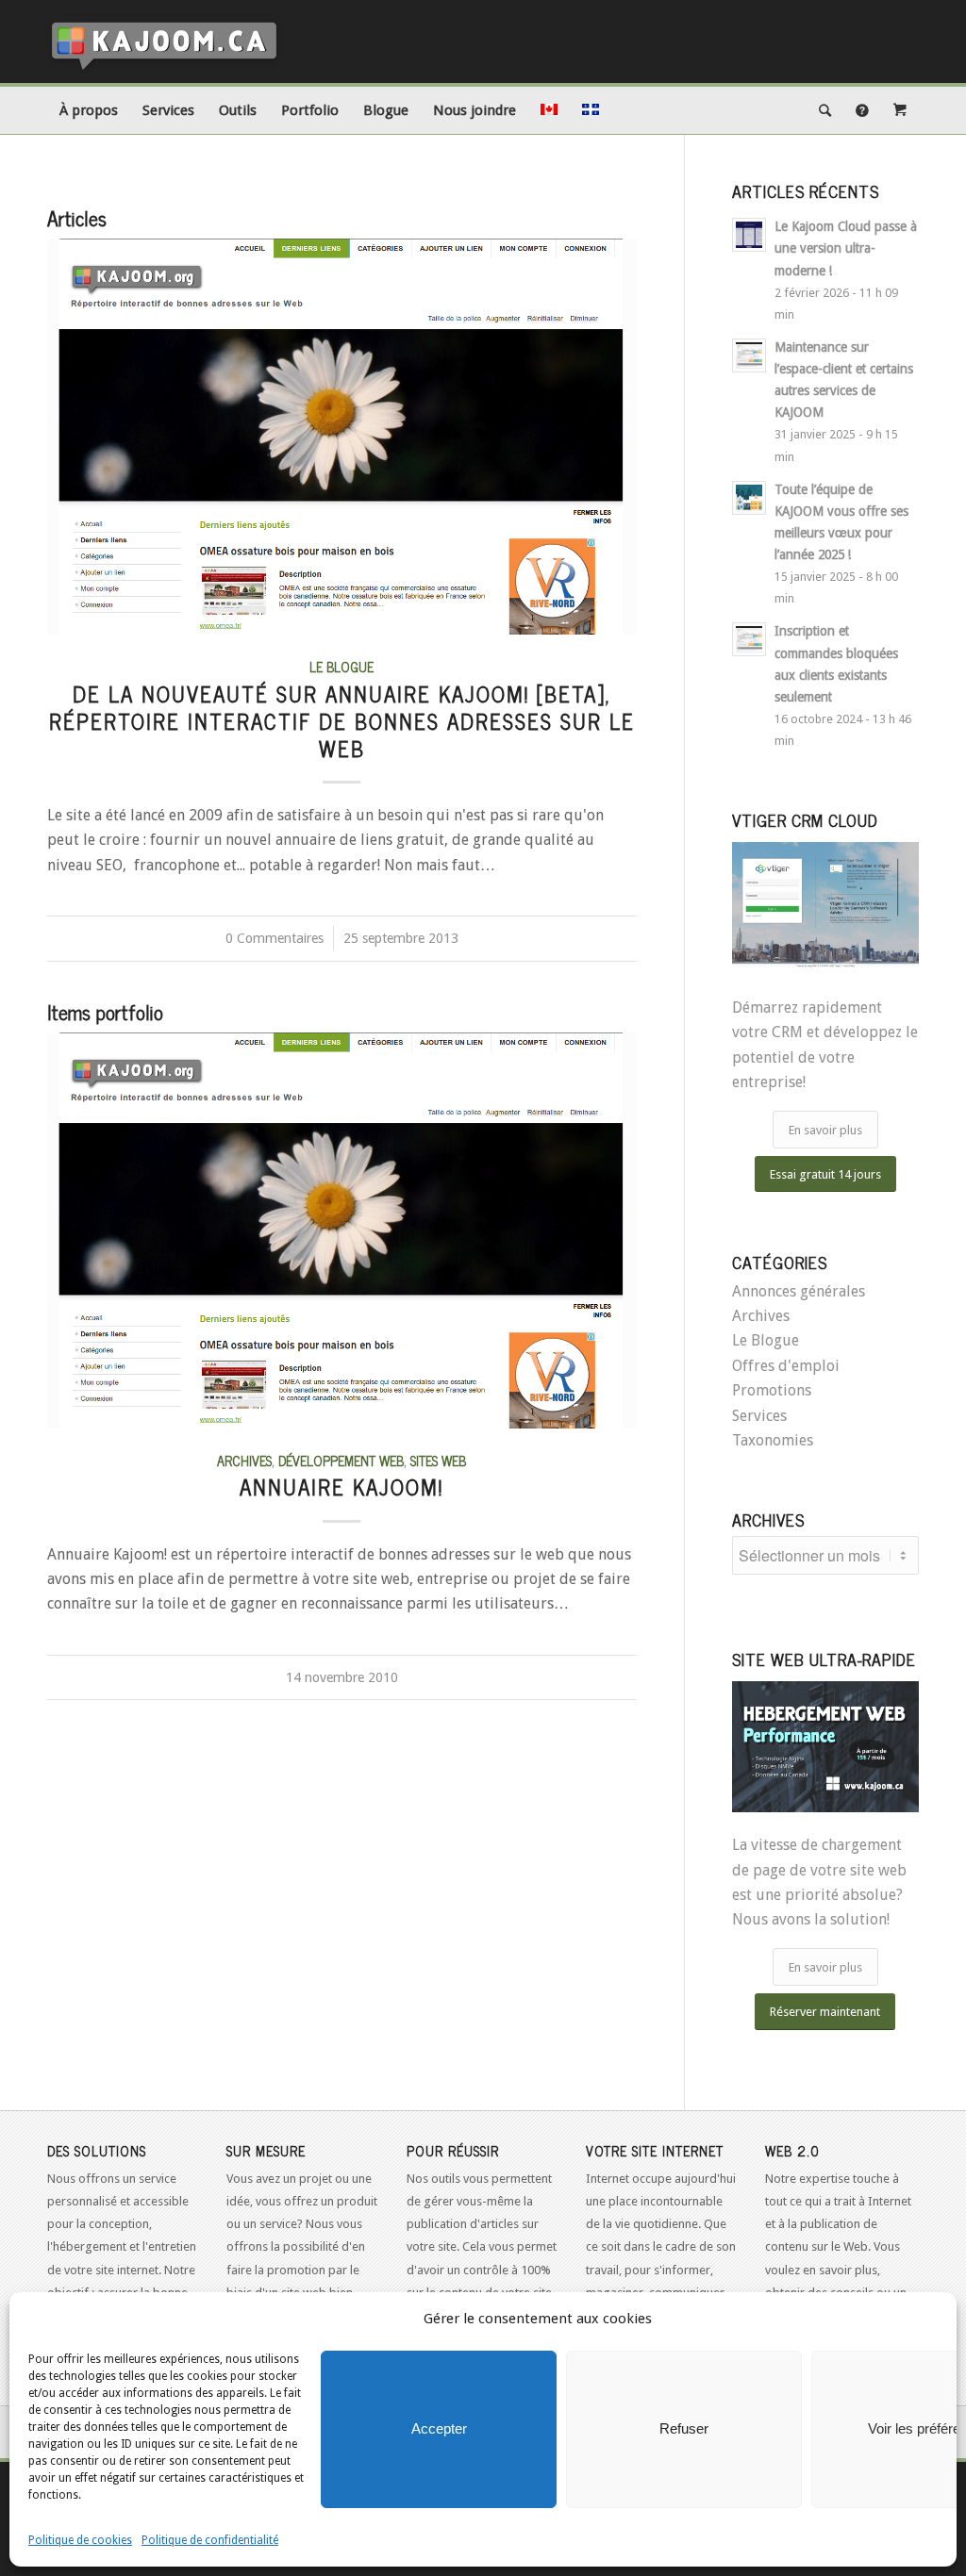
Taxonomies (773, 1440)
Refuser (684, 2428)
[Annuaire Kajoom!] (342, 1230)
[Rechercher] (825, 110)
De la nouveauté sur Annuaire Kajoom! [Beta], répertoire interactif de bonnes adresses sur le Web (342, 721)
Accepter (439, 2428)
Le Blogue (341, 667)
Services (759, 1416)
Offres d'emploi (786, 1366)
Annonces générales (799, 1291)
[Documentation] (862, 110)
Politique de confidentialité (210, 2540)
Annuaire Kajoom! (341, 1486)
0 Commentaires (275, 938)
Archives (244, 1461)
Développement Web (341, 1461)
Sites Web (438, 1461)
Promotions (772, 1390)
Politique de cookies (80, 2540)
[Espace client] (900, 110)
